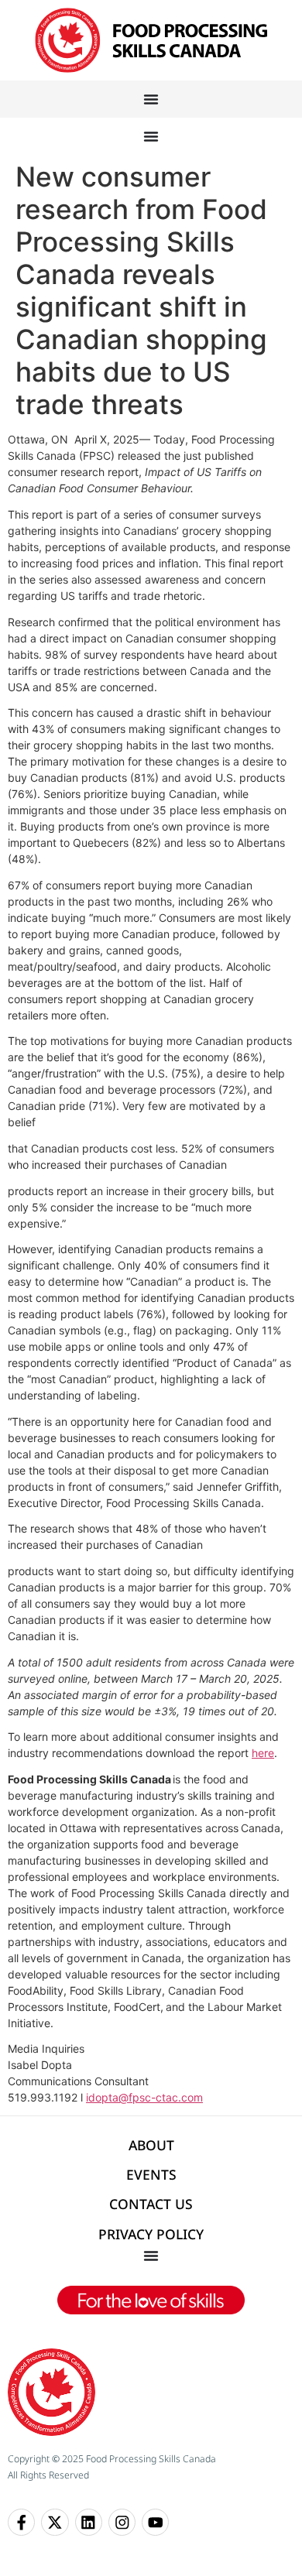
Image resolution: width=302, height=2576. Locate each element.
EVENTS (151, 2174)
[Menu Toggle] (151, 99)
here (263, 1753)
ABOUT (151, 2145)
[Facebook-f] (21, 2522)
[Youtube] (155, 2522)
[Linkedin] (89, 2522)
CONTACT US (151, 2204)
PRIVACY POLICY (151, 2234)
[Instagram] (122, 2522)
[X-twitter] (55, 2522)
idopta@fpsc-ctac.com (144, 2097)
